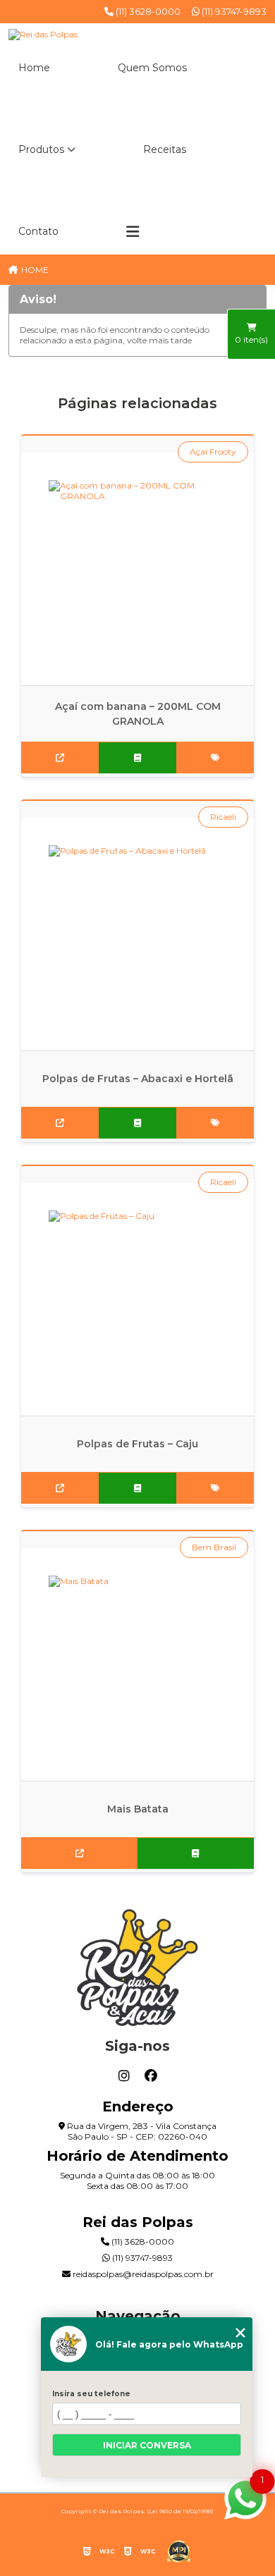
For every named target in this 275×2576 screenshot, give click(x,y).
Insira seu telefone (91, 2394)
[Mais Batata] (137, 1664)
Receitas (165, 149)
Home (34, 68)
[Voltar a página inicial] (137, 35)
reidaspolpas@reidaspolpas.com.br (142, 2274)
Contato (38, 231)
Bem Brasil (214, 1547)
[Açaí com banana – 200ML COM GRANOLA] (137, 569)
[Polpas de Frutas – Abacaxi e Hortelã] (137, 934)
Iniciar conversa (147, 2445)
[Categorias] (133, 232)
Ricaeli (223, 817)
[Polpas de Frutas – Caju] (137, 1299)
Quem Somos (152, 68)
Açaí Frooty (213, 452)
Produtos (41, 149)
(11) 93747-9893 (233, 11)
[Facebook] (151, 2076)
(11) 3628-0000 (147, 11)
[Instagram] (124, 2076)
